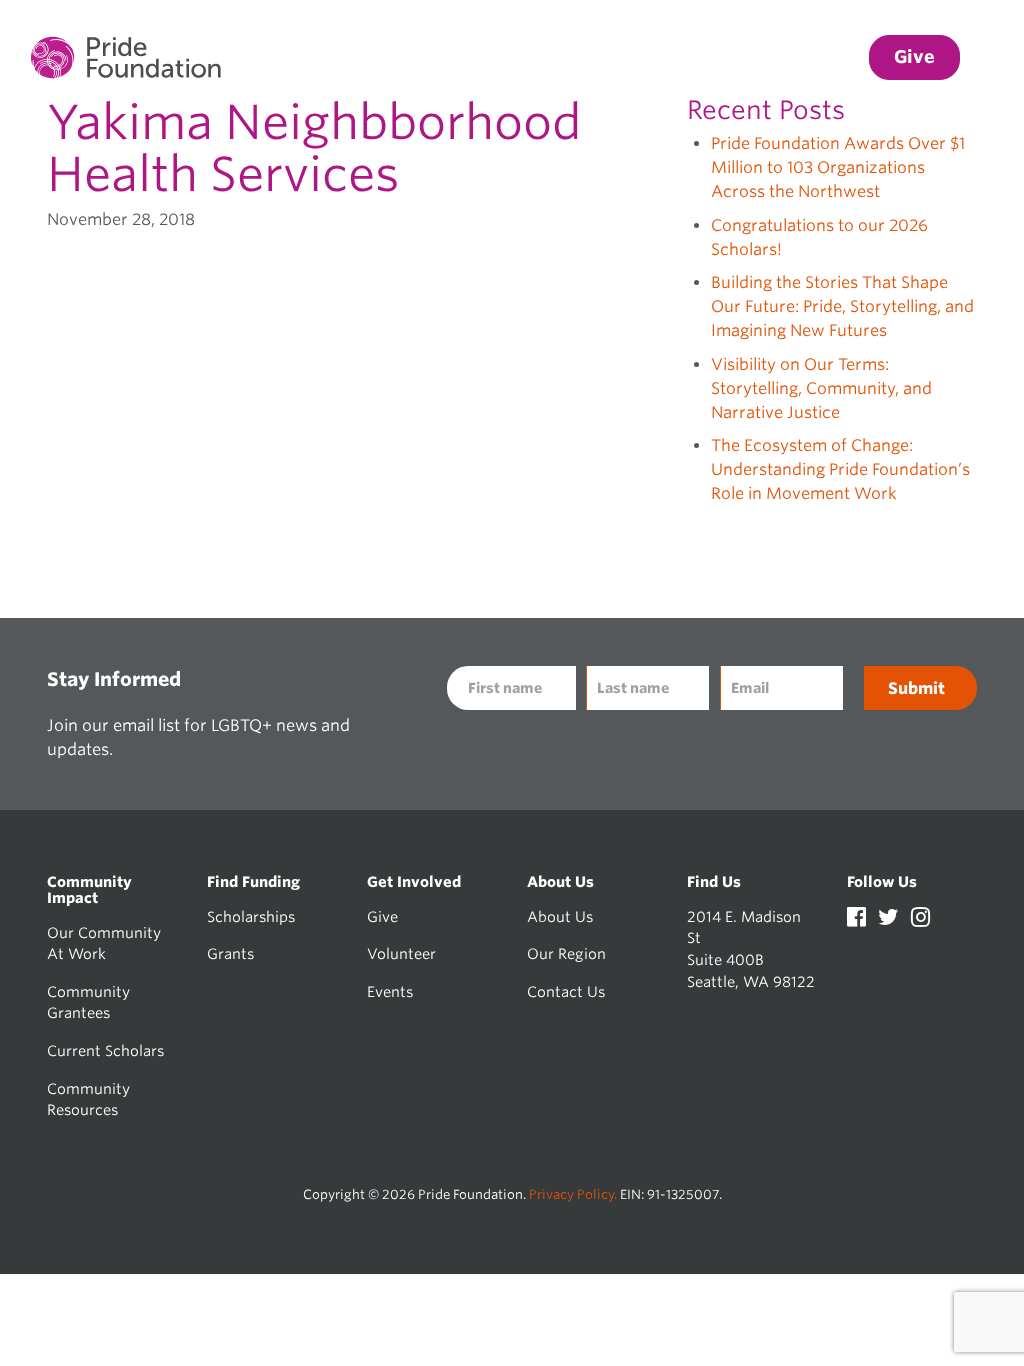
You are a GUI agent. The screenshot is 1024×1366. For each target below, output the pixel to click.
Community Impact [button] (392, 57)
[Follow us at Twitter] (890, 919)
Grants (230, 953)
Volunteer (401, 953)
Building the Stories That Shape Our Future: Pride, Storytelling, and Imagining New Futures (842, 306)
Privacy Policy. (573, 1194)
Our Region (566, 953)
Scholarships (251, 916)
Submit (916, 688)
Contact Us (566, 991)
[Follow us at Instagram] (920, 919)
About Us (560, 916)
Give (382, 916)
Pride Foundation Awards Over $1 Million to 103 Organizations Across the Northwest (838, 167)
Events (390, 991)
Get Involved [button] (686, 57)
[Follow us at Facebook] (858, 919)
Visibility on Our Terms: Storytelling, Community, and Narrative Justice (821, 388)
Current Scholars (105, 1050)
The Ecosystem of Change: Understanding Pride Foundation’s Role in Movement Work (840, 469)
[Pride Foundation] (126, 58)
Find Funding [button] (552, 57)
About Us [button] (807, 57)
